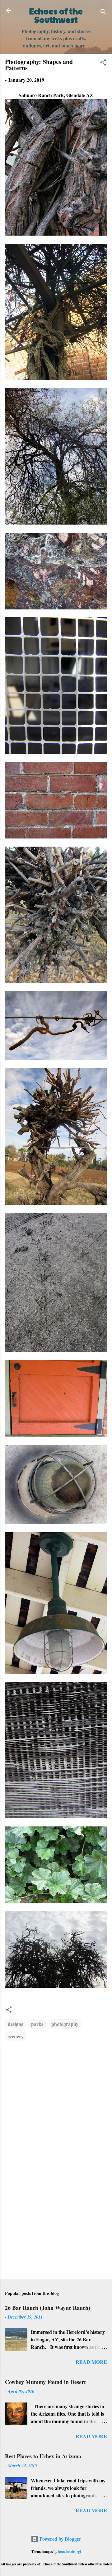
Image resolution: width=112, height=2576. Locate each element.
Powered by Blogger (60, 2539)
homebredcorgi (70, 2552)
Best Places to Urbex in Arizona (43, 2456)
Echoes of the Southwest (56, 15)
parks (37, 2024)
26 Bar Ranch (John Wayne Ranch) (48, 2308)
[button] (103, 63)
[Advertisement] (56, 2230)
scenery (16, 2036)
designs (15, 2024)
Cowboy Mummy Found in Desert (45, 2382)
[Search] (103, 13)
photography (65, 2024)
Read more (91, 2362)
